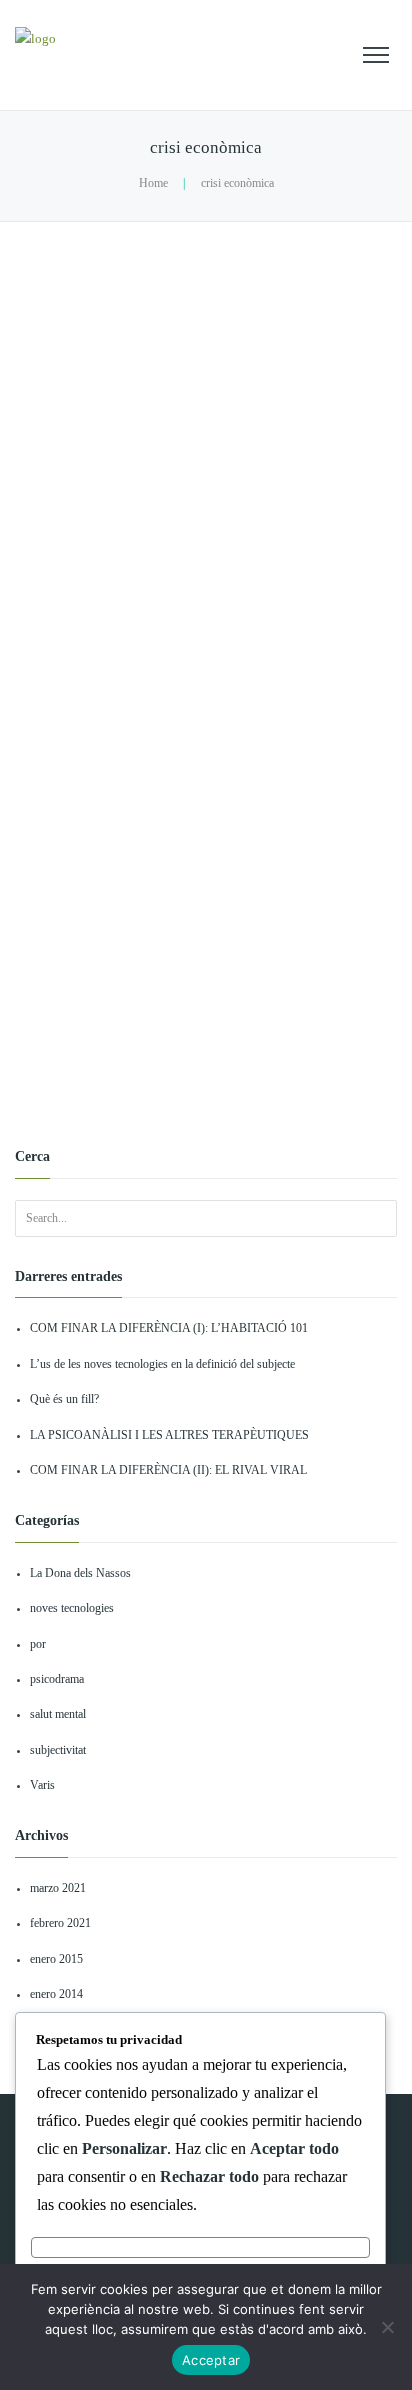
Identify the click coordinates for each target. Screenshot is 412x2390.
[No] (387, 2327)
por (38, 1644)
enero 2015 (56, 1959)
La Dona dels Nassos (80, 1573)
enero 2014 (56, 1994)
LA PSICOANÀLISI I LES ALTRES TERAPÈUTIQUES (169, 1435)
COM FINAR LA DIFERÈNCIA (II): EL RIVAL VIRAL (168, 1470)
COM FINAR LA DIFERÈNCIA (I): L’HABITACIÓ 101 (169, 1328)
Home (153, 183)
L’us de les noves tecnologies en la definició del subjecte (162, 1364)
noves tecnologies (72, 1608)
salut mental (58, 1714)
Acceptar (211, 2360)
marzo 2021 (58, 1888)
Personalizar (200, 2247)
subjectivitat (58, 1750)
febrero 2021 (60, 1923)
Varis (42, 1785)
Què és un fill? (64, 1399)
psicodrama (57, 1679)
